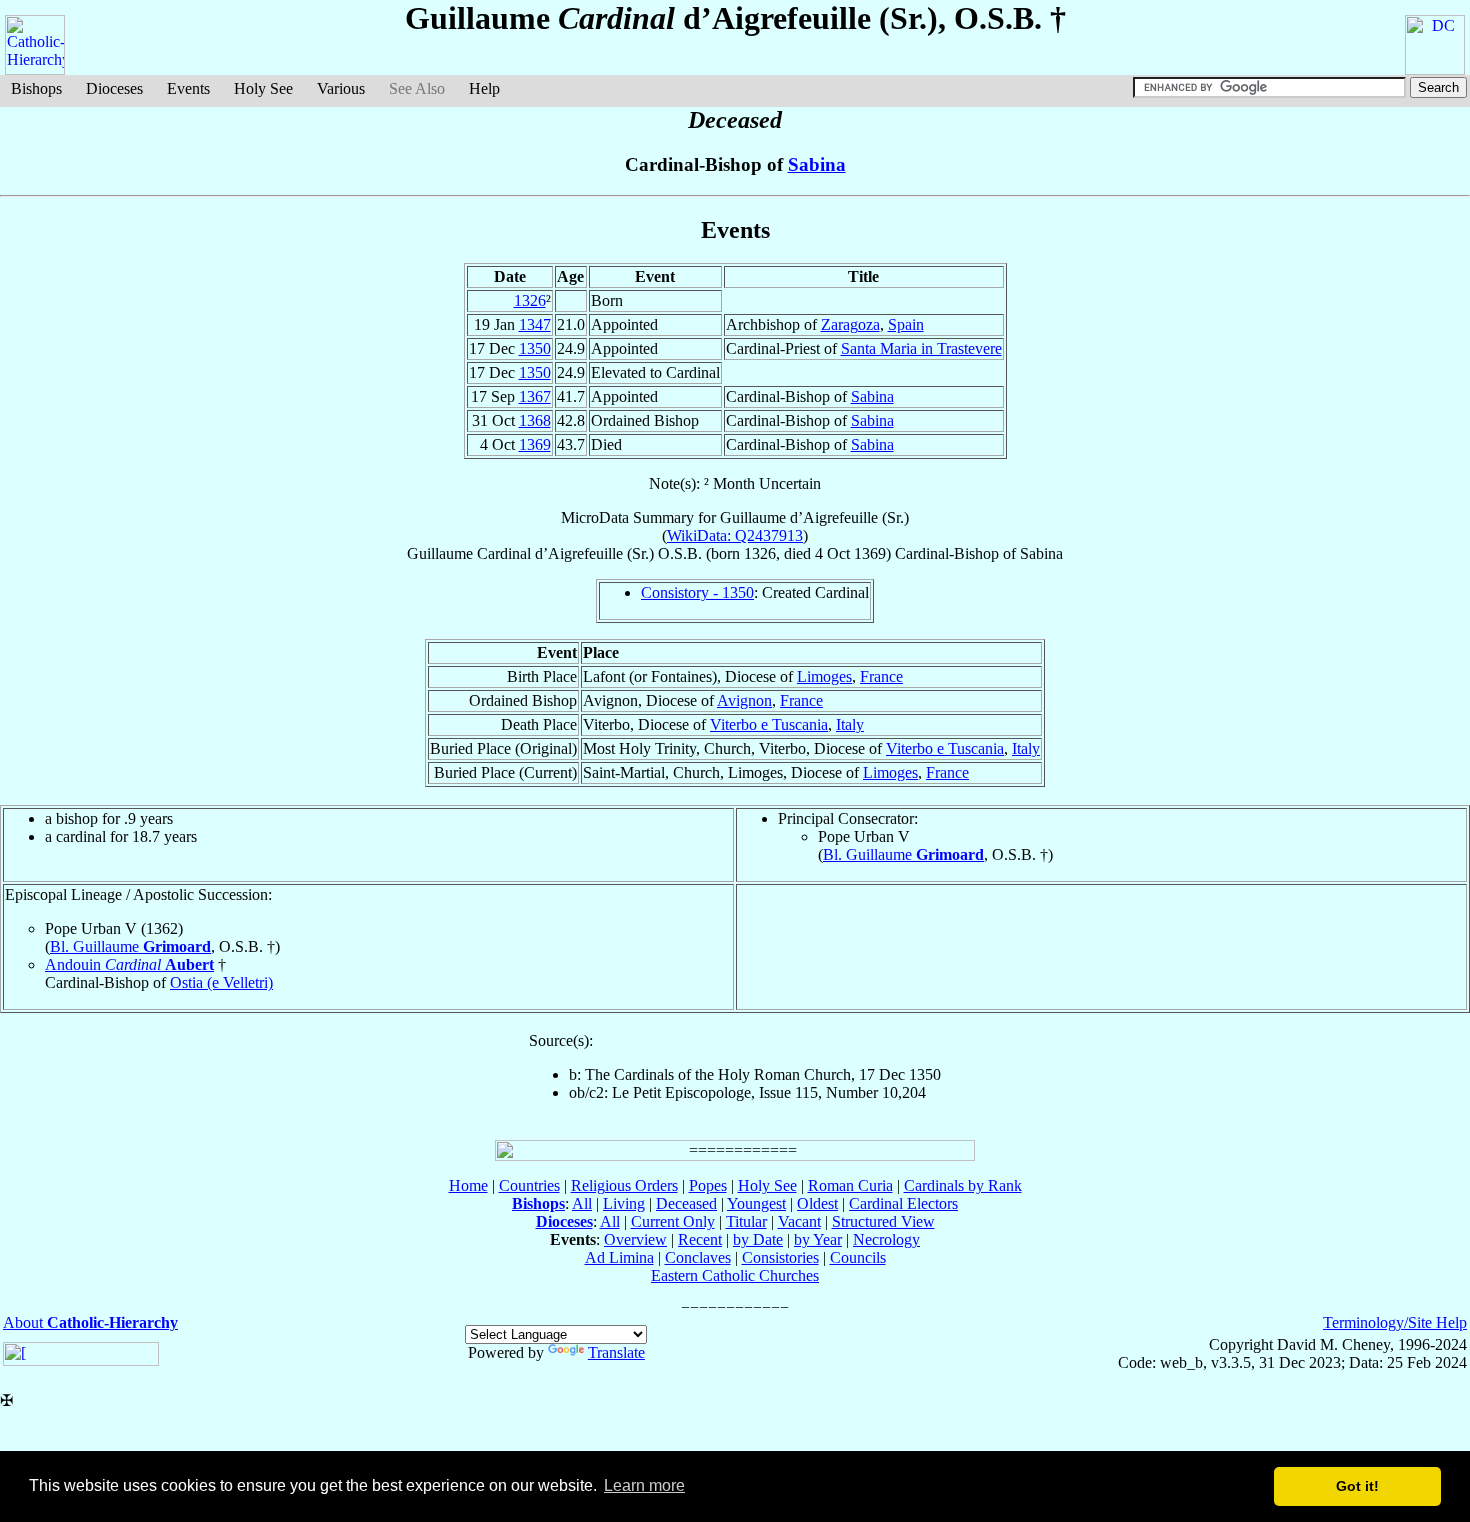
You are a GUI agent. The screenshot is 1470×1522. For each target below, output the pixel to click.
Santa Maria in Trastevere (921, 348)
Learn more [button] (644, 1485)
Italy (850, 724)
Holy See (263, 88)
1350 (535, 348)
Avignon (744, 700)
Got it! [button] (1357, 1486)
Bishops (36, 88)
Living (624, 1203)
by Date (758, 1239)
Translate (616, 1352)
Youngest (756, 1203)
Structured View (883, 1221)
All (582, 1203)
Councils (858, 1257)
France (881, 676)
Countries (529, 1185)
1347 (535, 324)
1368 (535, 420)
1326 (530, 300)
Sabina (817, 164)
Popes (708, 1185)
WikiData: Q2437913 (735, 535)
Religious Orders (624, 1185)
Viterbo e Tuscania (769, 724)
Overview (635, 1239)
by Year (818, 1239)
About (90, 1322)
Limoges (824, 676)
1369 (535, 444)
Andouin (129, 964)
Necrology (886, 1239)
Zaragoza (850, 324)
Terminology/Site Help (1395, 1322)
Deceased (686, 1203)
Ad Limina (619, 1257)
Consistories (780, 1257)
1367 (535, 396)
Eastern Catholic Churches (735, 1275)
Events (188, 88)
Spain (906, 324)
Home (468, 1185)
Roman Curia (850, 1185)
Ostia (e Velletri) (221, 982)
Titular (746, 1221)
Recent (700, 1239)
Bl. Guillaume (903, 854)
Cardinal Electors (903, 1203)
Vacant (799, 1221)
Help (484, 88)
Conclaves (698, 1257)
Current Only (673, 1221)
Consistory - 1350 (697, 592)
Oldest (817, 1203)
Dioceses (114, 88)
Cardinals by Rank (963, 1185)
